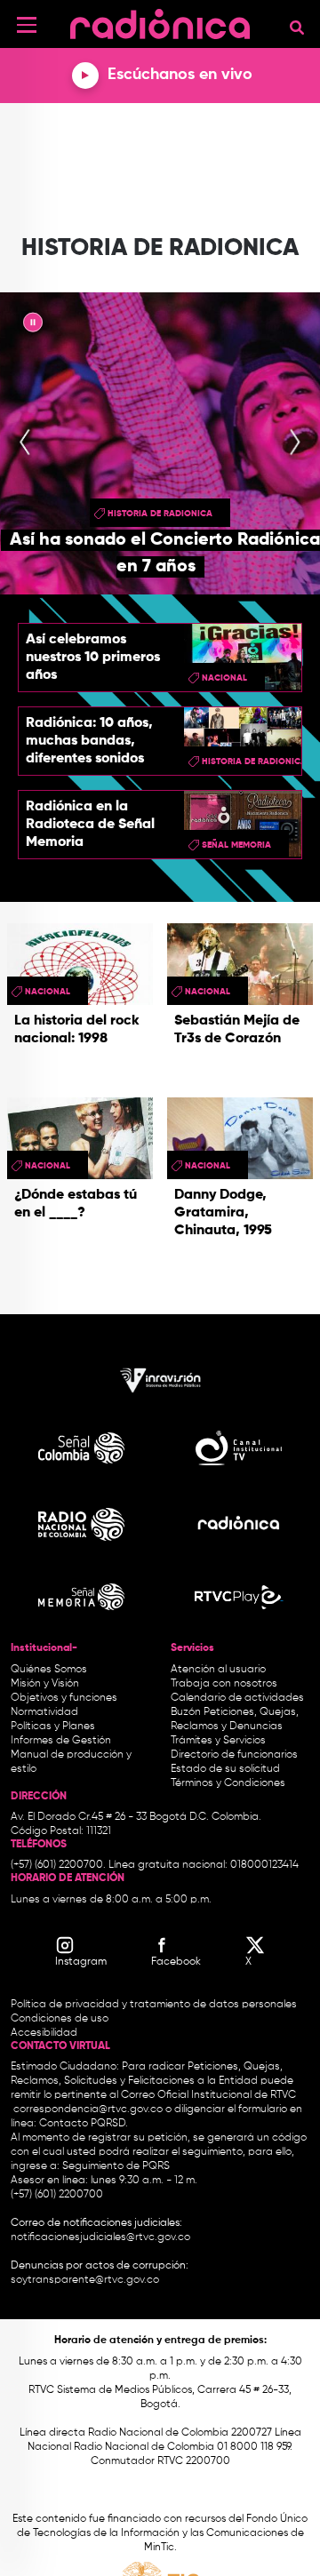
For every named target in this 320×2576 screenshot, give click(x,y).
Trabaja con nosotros (224, 1684)
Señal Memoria (236, 845)
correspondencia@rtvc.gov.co (88, 2109)
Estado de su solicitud (225, 1769)
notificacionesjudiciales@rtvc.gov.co (100, 2237)
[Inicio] (160, 22)
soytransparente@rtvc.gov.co (85, 2280)
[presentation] (25, 443)
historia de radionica (160, 514)
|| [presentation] (33, 325)
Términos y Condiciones (228, 1783)
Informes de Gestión (61, 1741)
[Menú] (27, 25)
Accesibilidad (45, 2033)
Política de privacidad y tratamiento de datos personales (154, 2005)
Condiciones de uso (60, 2019)
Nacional (224, 678)
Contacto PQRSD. (84, 2124)
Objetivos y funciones (64, 1698)
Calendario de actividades (237, 1698)
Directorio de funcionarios (234, 1755)
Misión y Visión (45, 1684)
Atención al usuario (218, 1670)
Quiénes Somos (49, 1670)
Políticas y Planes (53, 1727)
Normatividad (44, 1712)
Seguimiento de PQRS (116, 2166)
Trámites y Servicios (218, 1741)
